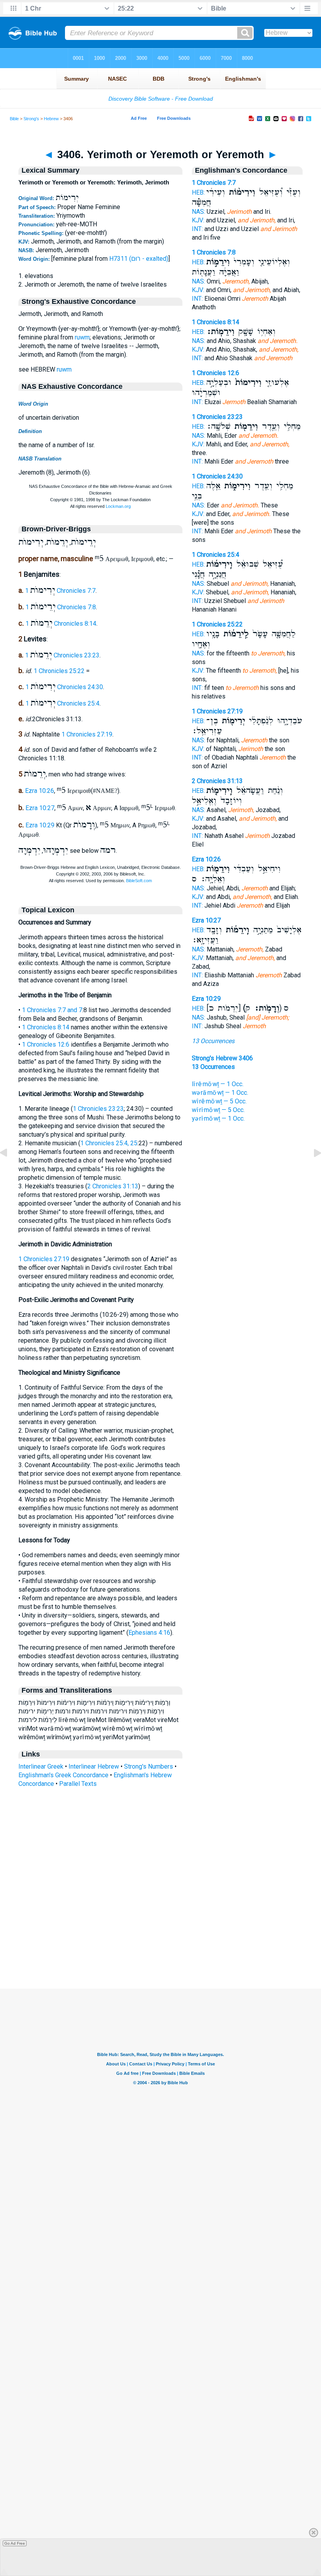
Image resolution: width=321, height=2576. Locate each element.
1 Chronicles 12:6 (46, 1044)
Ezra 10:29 (40, 826)
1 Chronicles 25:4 (62, 703)
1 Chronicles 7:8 (61, 607)
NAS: (198, 212)
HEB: (198, 192)
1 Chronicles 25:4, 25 (109, 1143)
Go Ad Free (15, 2543)
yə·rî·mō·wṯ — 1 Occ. (218, 1118)
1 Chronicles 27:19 (87, 734)
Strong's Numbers (149, 1766)
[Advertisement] (160, 1941)
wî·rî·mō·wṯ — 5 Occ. (218, 1110)
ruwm (82, 337)
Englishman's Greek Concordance (63, 1775)
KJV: (198, 220)
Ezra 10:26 (40, 791)
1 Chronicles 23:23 (62, 655)
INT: (197, 229)
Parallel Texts (78, 1784)
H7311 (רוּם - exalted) (139, 259)
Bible (14, 119)
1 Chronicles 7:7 (60, 591)
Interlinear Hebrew (94, 1766)
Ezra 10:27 (40, 808)
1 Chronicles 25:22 (59, 671)
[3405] (10, 1171)
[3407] (311, 1171)
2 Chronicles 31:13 (113, 1186)
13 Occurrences (213, 1041)
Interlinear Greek (41, 1766)
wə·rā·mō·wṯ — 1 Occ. (220, 1093)
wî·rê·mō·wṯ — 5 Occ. (219, 1101)
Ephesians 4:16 (149, 1633)
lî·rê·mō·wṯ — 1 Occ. (218, 1084)
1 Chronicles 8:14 (61, 624)
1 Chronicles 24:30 (64, 687)
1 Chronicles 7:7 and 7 (52, 1010)
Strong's (31, 119)
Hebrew (51, 119)
